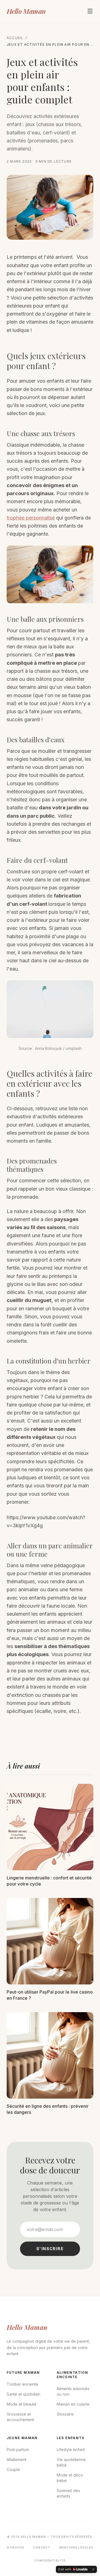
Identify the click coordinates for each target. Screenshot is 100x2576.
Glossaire (65, 2414)
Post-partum (18, 2450)
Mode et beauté (22, 2404)
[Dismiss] (93, 2569)
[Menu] (90, 11)
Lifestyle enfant (71, 2450)
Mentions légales (76, 2547)
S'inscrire (50, 2249)
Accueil (15, 38)
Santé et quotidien (23, 2394)
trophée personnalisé (31, 518)
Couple (13, 2469)
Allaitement (17, 2459)
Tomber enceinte (22, 2384)
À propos (16, 2547)
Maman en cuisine (73, 2404)
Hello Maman (26, 11)
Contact (42, 2547)
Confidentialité (50, 2560)
